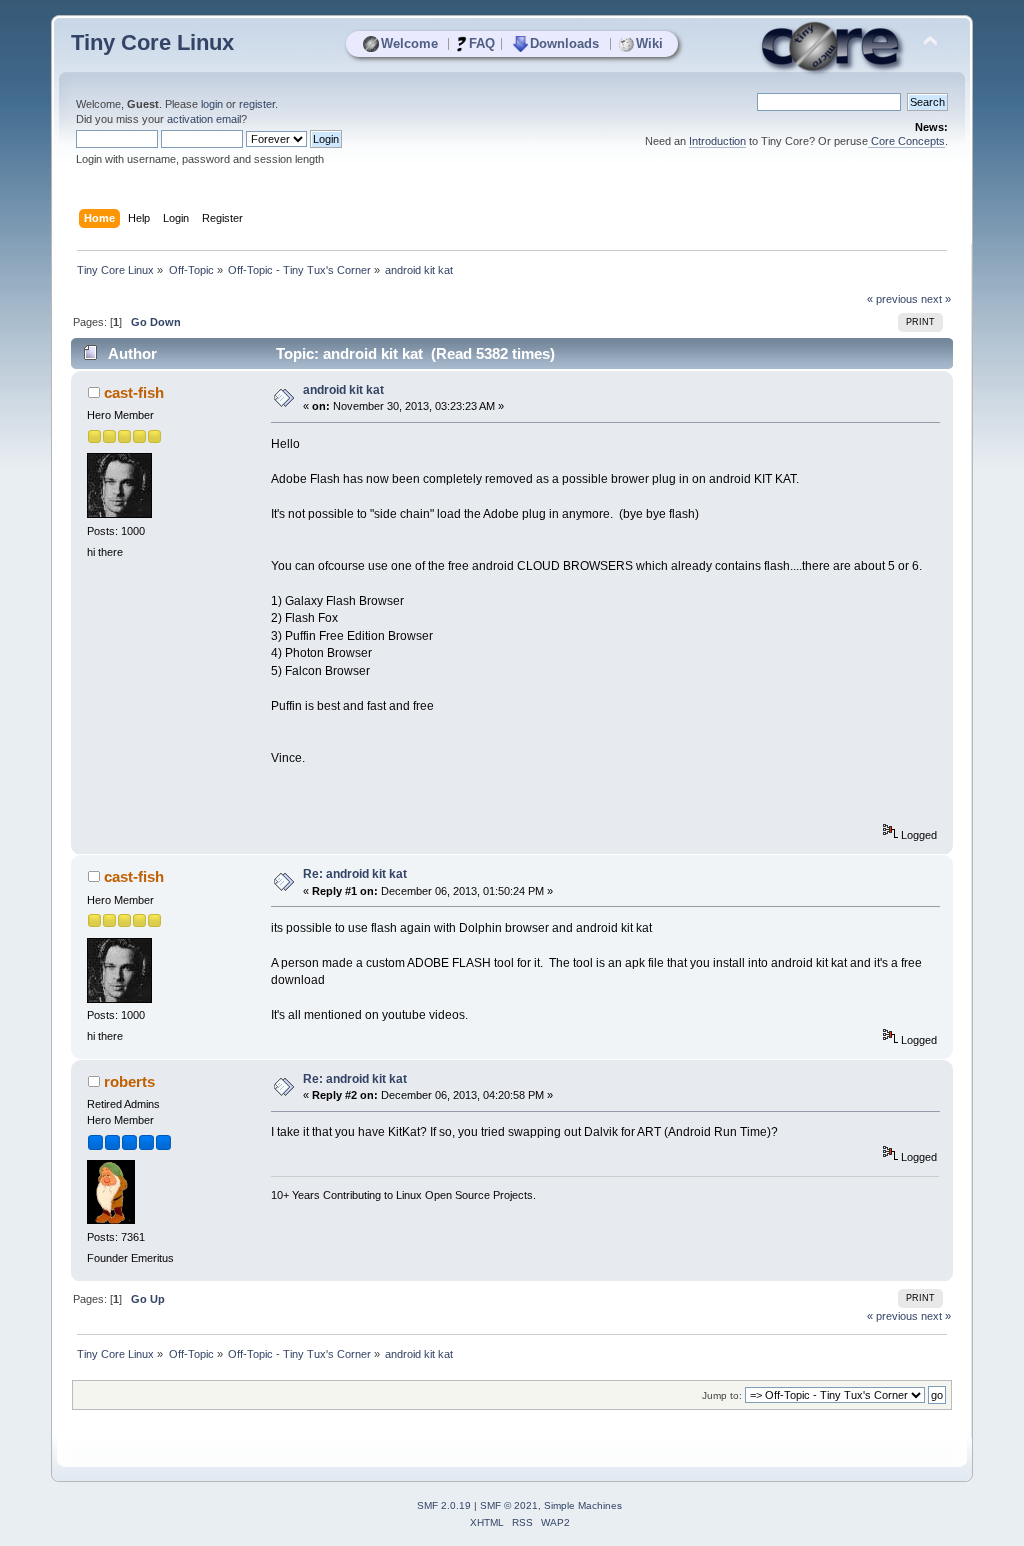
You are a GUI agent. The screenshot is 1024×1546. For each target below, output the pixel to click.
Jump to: (722, 1395)
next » (936, 299)
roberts (129, 1081)
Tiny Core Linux (152, 42)
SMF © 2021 (509, 1505)
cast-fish (134, 392)
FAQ (482, 43)
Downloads (564, 43)
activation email (204, 119)
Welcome (409, 43)
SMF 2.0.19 (444, 1505)
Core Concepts (906, 141)
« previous (892, 299)
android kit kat (343, 390)
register (257, 104)
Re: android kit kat (355, 874)
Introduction (717, 141)
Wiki (649, 43)
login (212, 104)
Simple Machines (583, 1505)
